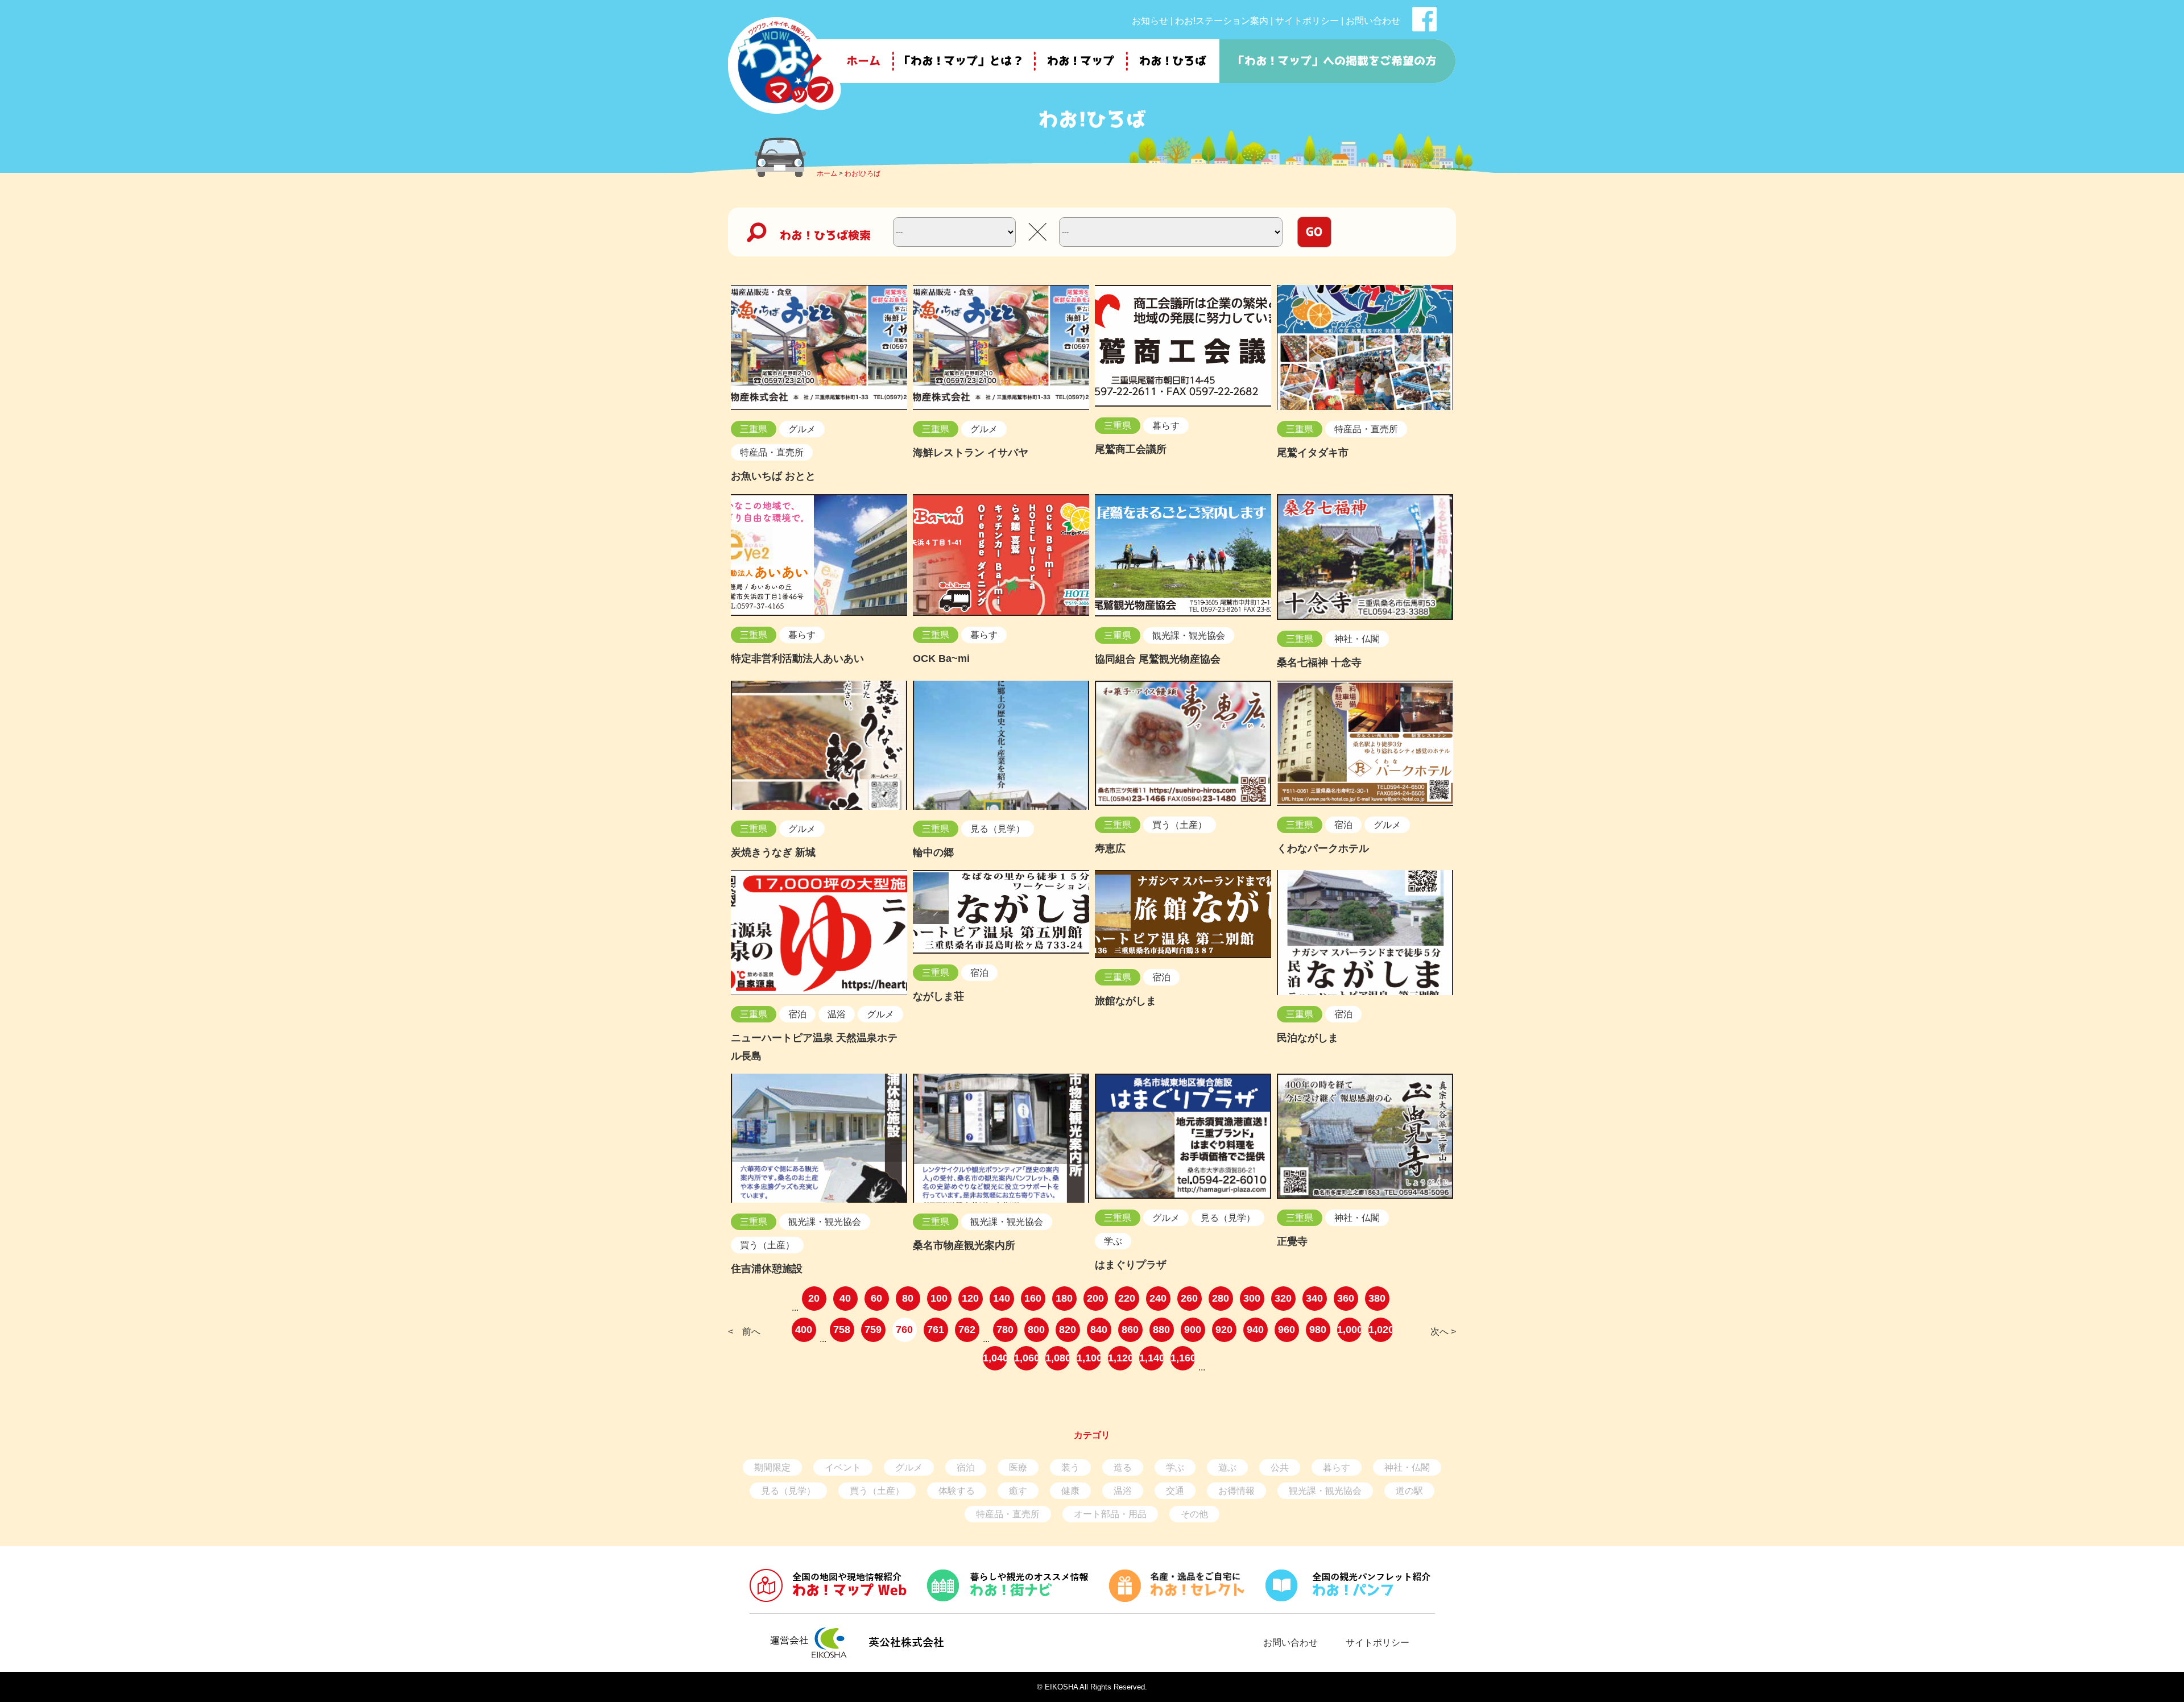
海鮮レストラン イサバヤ (971, 453)
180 (1064, 1298)
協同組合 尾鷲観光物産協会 (1158, 659)
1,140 (1151, 1358)
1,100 (1089, 1358)
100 (939, 1298)
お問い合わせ (1373, 21)
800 (1036, 1330)
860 (1130, 1330)
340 (1314, 1298)
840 (1099, 1330)
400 (804, 1330)
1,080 (1058, 1358)
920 (1224, 1330)
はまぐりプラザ (1131, 1265)
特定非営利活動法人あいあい (797, 659)
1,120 (1120, 1358)
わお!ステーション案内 (1222, 21)
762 (967, 1330)
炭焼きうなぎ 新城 (773, 852)
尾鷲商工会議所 (1131, 449)
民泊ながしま (1308, 1038)
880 (1161, 1330)
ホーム (827, 173)
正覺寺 (1292, 1241)
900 (1193, 1330)
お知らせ (1150, 21)
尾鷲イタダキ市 (1313, 453)
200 (1095, 1298)
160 (1033, 1298)
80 (908, 1298)
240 (1158, 1298)
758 (842, 1330)
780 (1005, 1330)
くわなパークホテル (1323, 848)
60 (876, 1298)
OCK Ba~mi (941, 659)
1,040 (995, 1358)
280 (1221, 1298)
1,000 (1349, 1330)
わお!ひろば (863, 173)
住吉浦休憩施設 (767, 1269)
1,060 (1026, 1358)
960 (1287, 1330)
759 (873, 1330)
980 (1318, 1330)
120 (970, 1298)
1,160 (1183, 1358)
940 (1255, 1330)
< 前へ (744, 1332)
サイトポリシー (1307, 21)
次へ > (1443, 1332)
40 (845, 1298)
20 (814, 1298)
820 (1068, 1330)
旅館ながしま (1126, 1001)
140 (1002, 1298)
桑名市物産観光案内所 (964, 1245)
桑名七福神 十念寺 (1319, 662)
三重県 (754, 429)
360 (1346, 1298)
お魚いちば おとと (773, 476)
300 (1252, 1298)
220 (1127, 1298)
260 (1189, 1298)
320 (1283, 1298)
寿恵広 (1110, 848)
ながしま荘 (938, 996)
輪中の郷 (933, 852)
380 (1377, 1298)
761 (936, 1330)
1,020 (1381, 1330)
